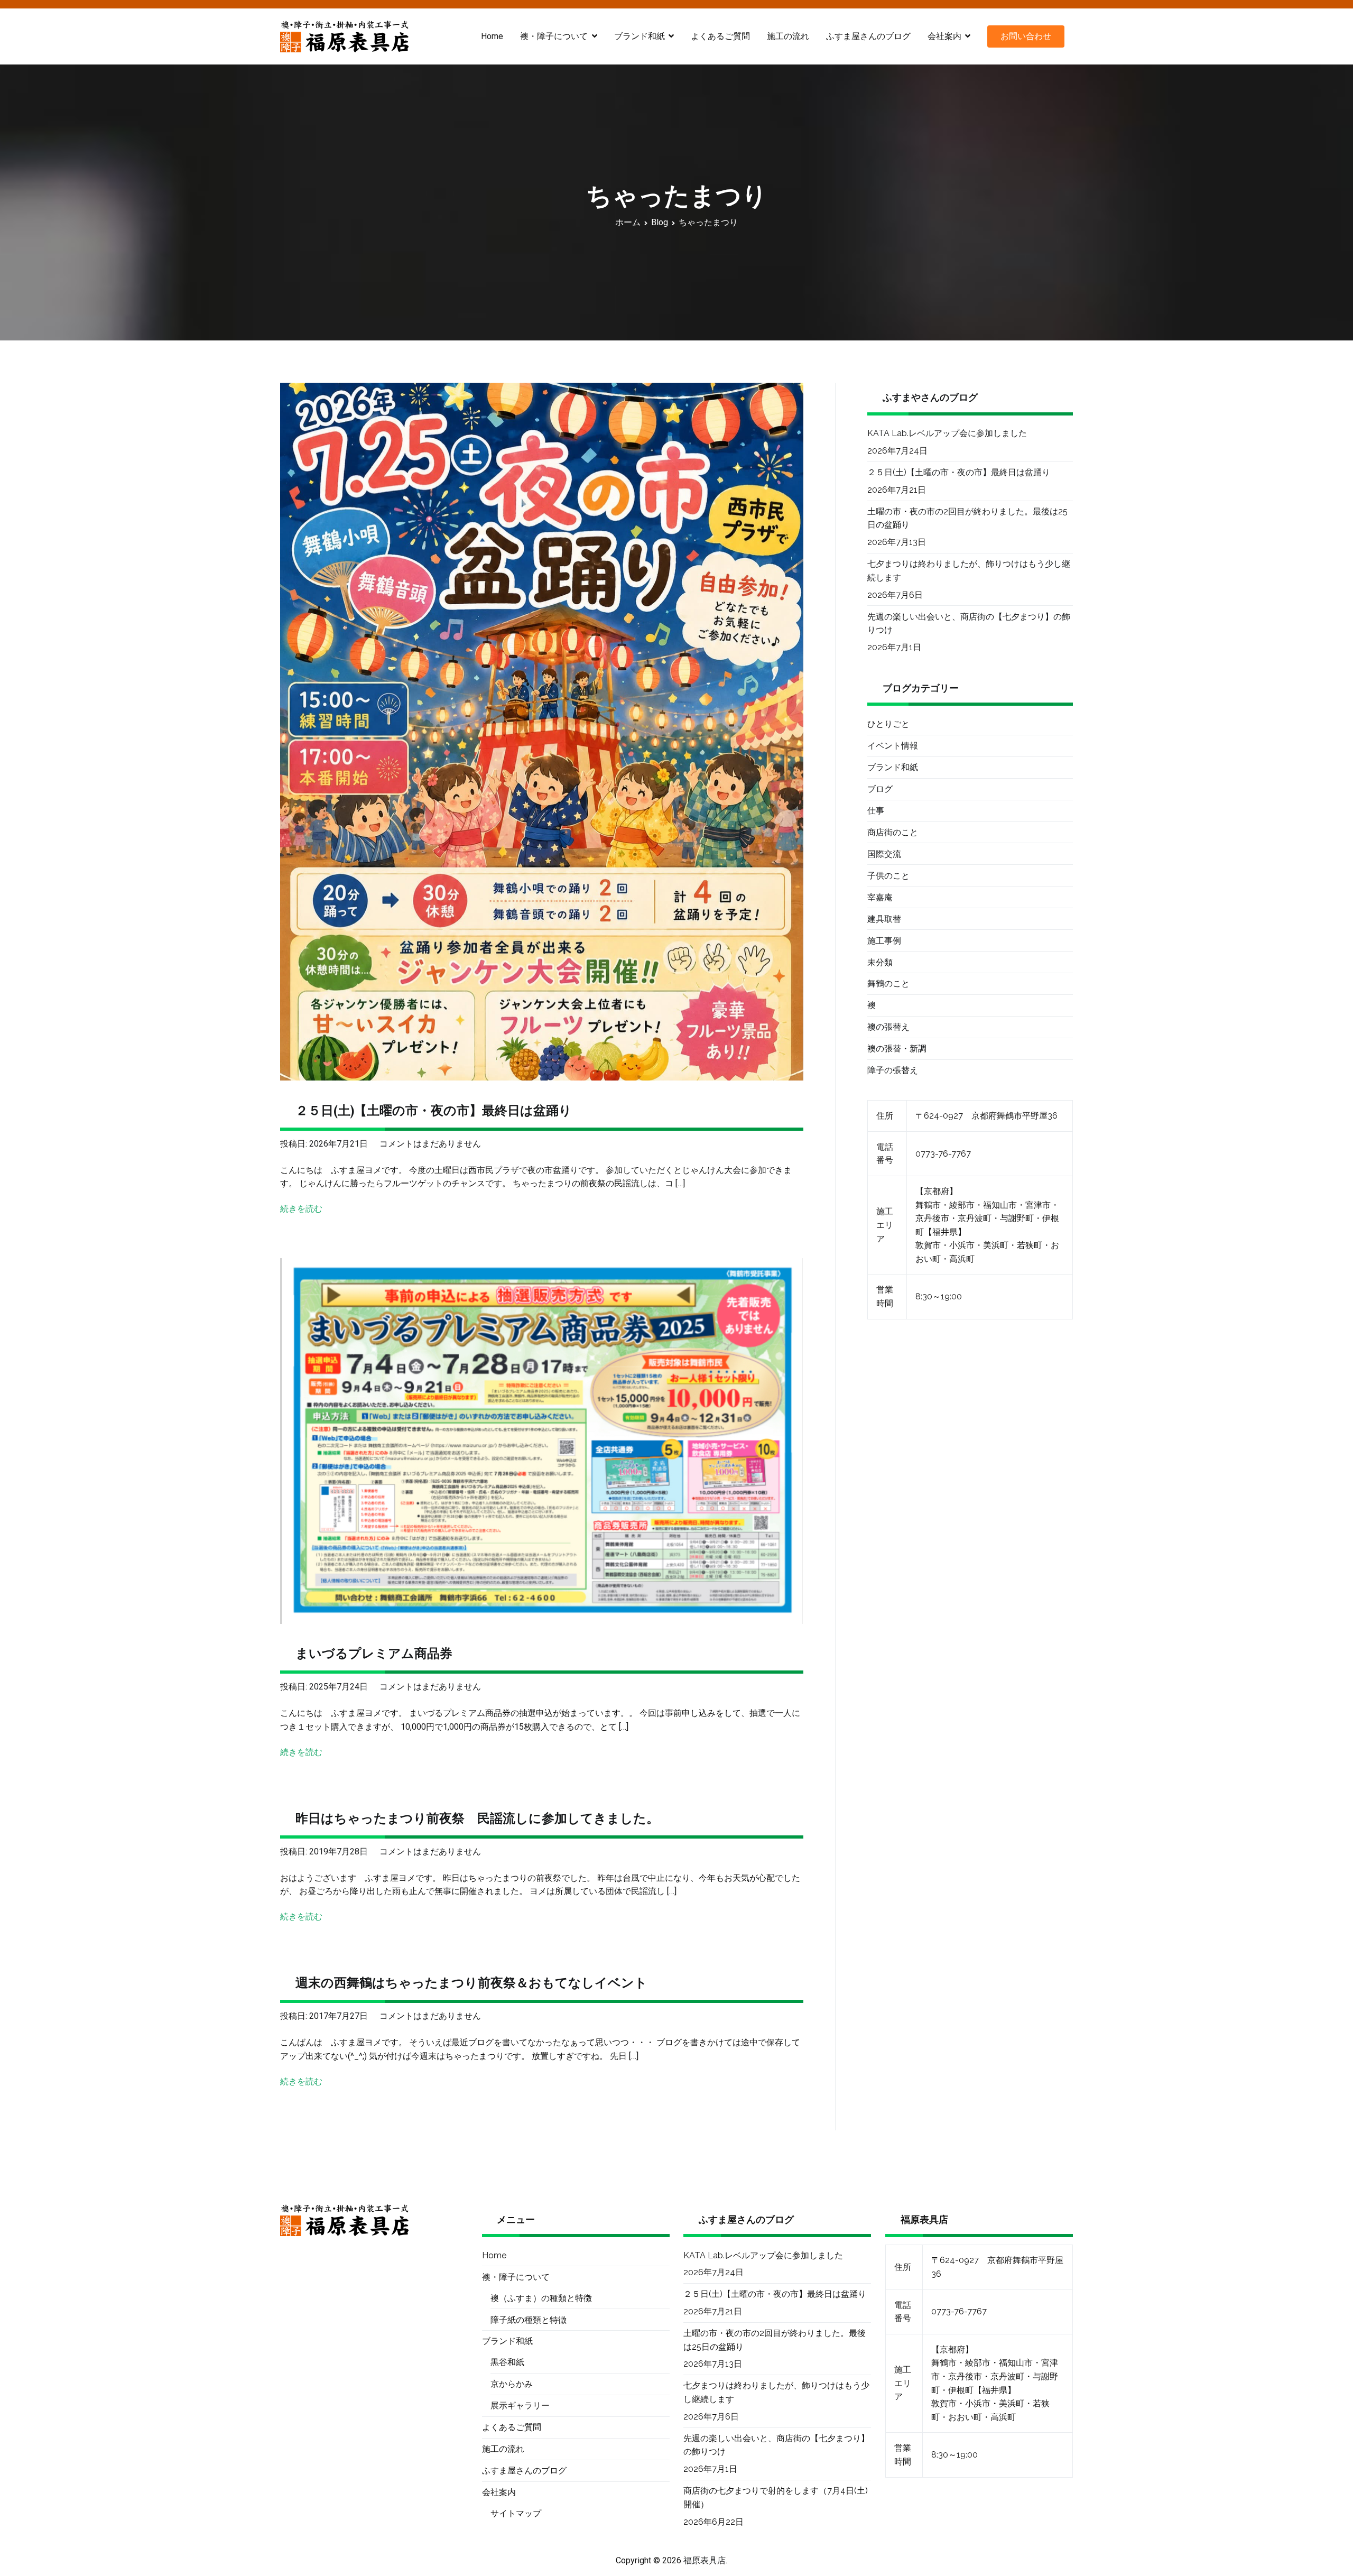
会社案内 (944, 36)
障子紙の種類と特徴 (529, 2320)
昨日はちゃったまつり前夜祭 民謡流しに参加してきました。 (477, 1818)
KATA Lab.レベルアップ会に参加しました (947, 433)
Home (492, 36)
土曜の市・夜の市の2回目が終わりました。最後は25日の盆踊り (967, 518)
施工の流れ (788, 36)
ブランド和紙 (893, 767)
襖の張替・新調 (897, 1049)
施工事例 (884, 941)
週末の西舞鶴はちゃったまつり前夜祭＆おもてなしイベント (471, 1983)
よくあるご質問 (720, 36)
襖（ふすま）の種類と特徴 (541, 2298)
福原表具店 (705, 2560)
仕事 (876, 811)
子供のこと (888, 876)
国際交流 (884, 854)
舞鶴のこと (888, 984)
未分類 (880, 962)
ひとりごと (888, 724)
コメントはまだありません (430, 1144)
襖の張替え (888, 1027)
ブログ (880, 789)
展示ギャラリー (520, 2406)
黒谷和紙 (507, 2362)
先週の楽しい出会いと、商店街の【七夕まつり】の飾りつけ (969, 624)
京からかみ (512, 2384)
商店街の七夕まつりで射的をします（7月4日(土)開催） (776, 2497)
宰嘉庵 (880, 897)
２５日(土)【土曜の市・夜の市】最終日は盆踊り (434, 1110)
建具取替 (884, 919)
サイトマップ (516, 2513)
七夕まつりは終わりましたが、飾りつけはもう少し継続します (969, 571)
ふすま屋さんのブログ (868, 36)
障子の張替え (893, 1070)
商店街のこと (893, 832)
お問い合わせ (1026, 36)
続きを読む (301, 1209)
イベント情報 (893, 746)
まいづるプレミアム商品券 (374, 1653)
